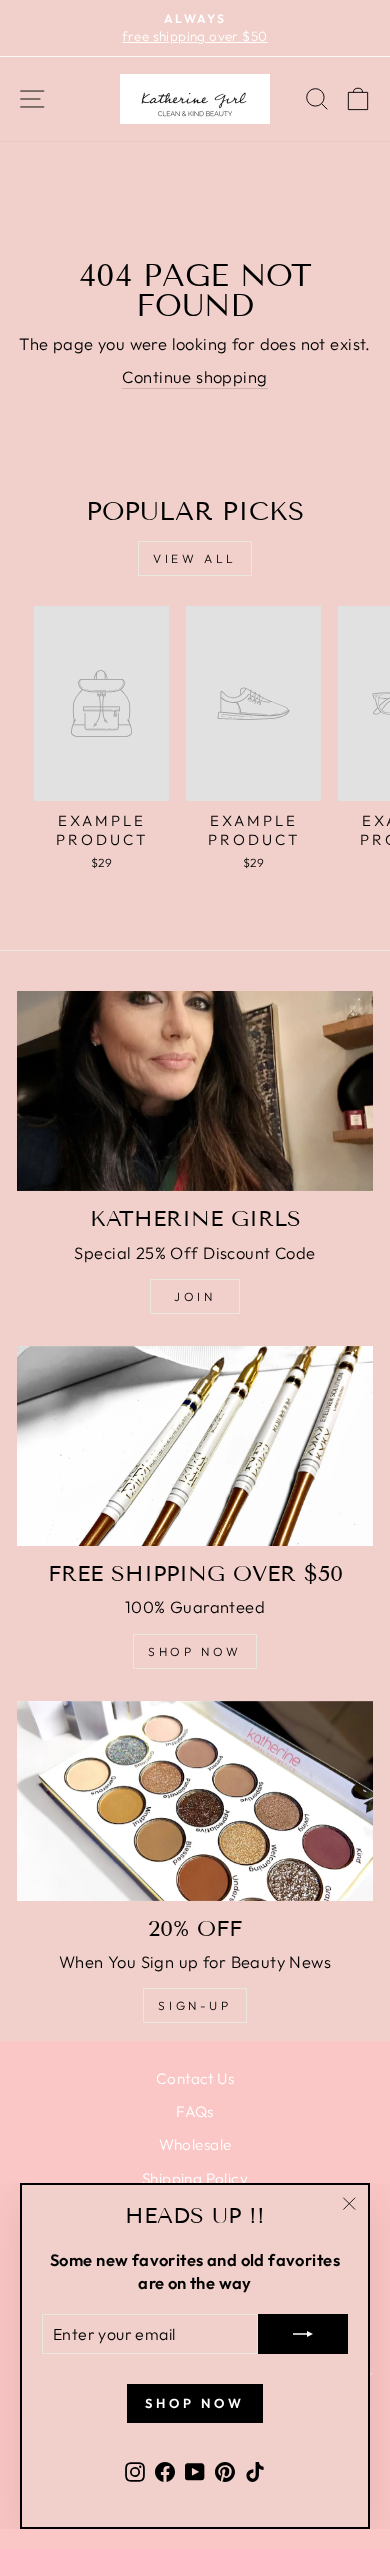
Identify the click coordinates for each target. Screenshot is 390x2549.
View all (195, 558)
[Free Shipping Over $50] (195, 1446)
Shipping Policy (195, 2178)
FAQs (195, 2111)
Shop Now (195, 1651)
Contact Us (195, 2078)
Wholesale (195, 2144)
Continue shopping (194, 376)
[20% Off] (195, 1801)
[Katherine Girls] (195, 1091)
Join (194, 1296)
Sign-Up (194, 2005)
